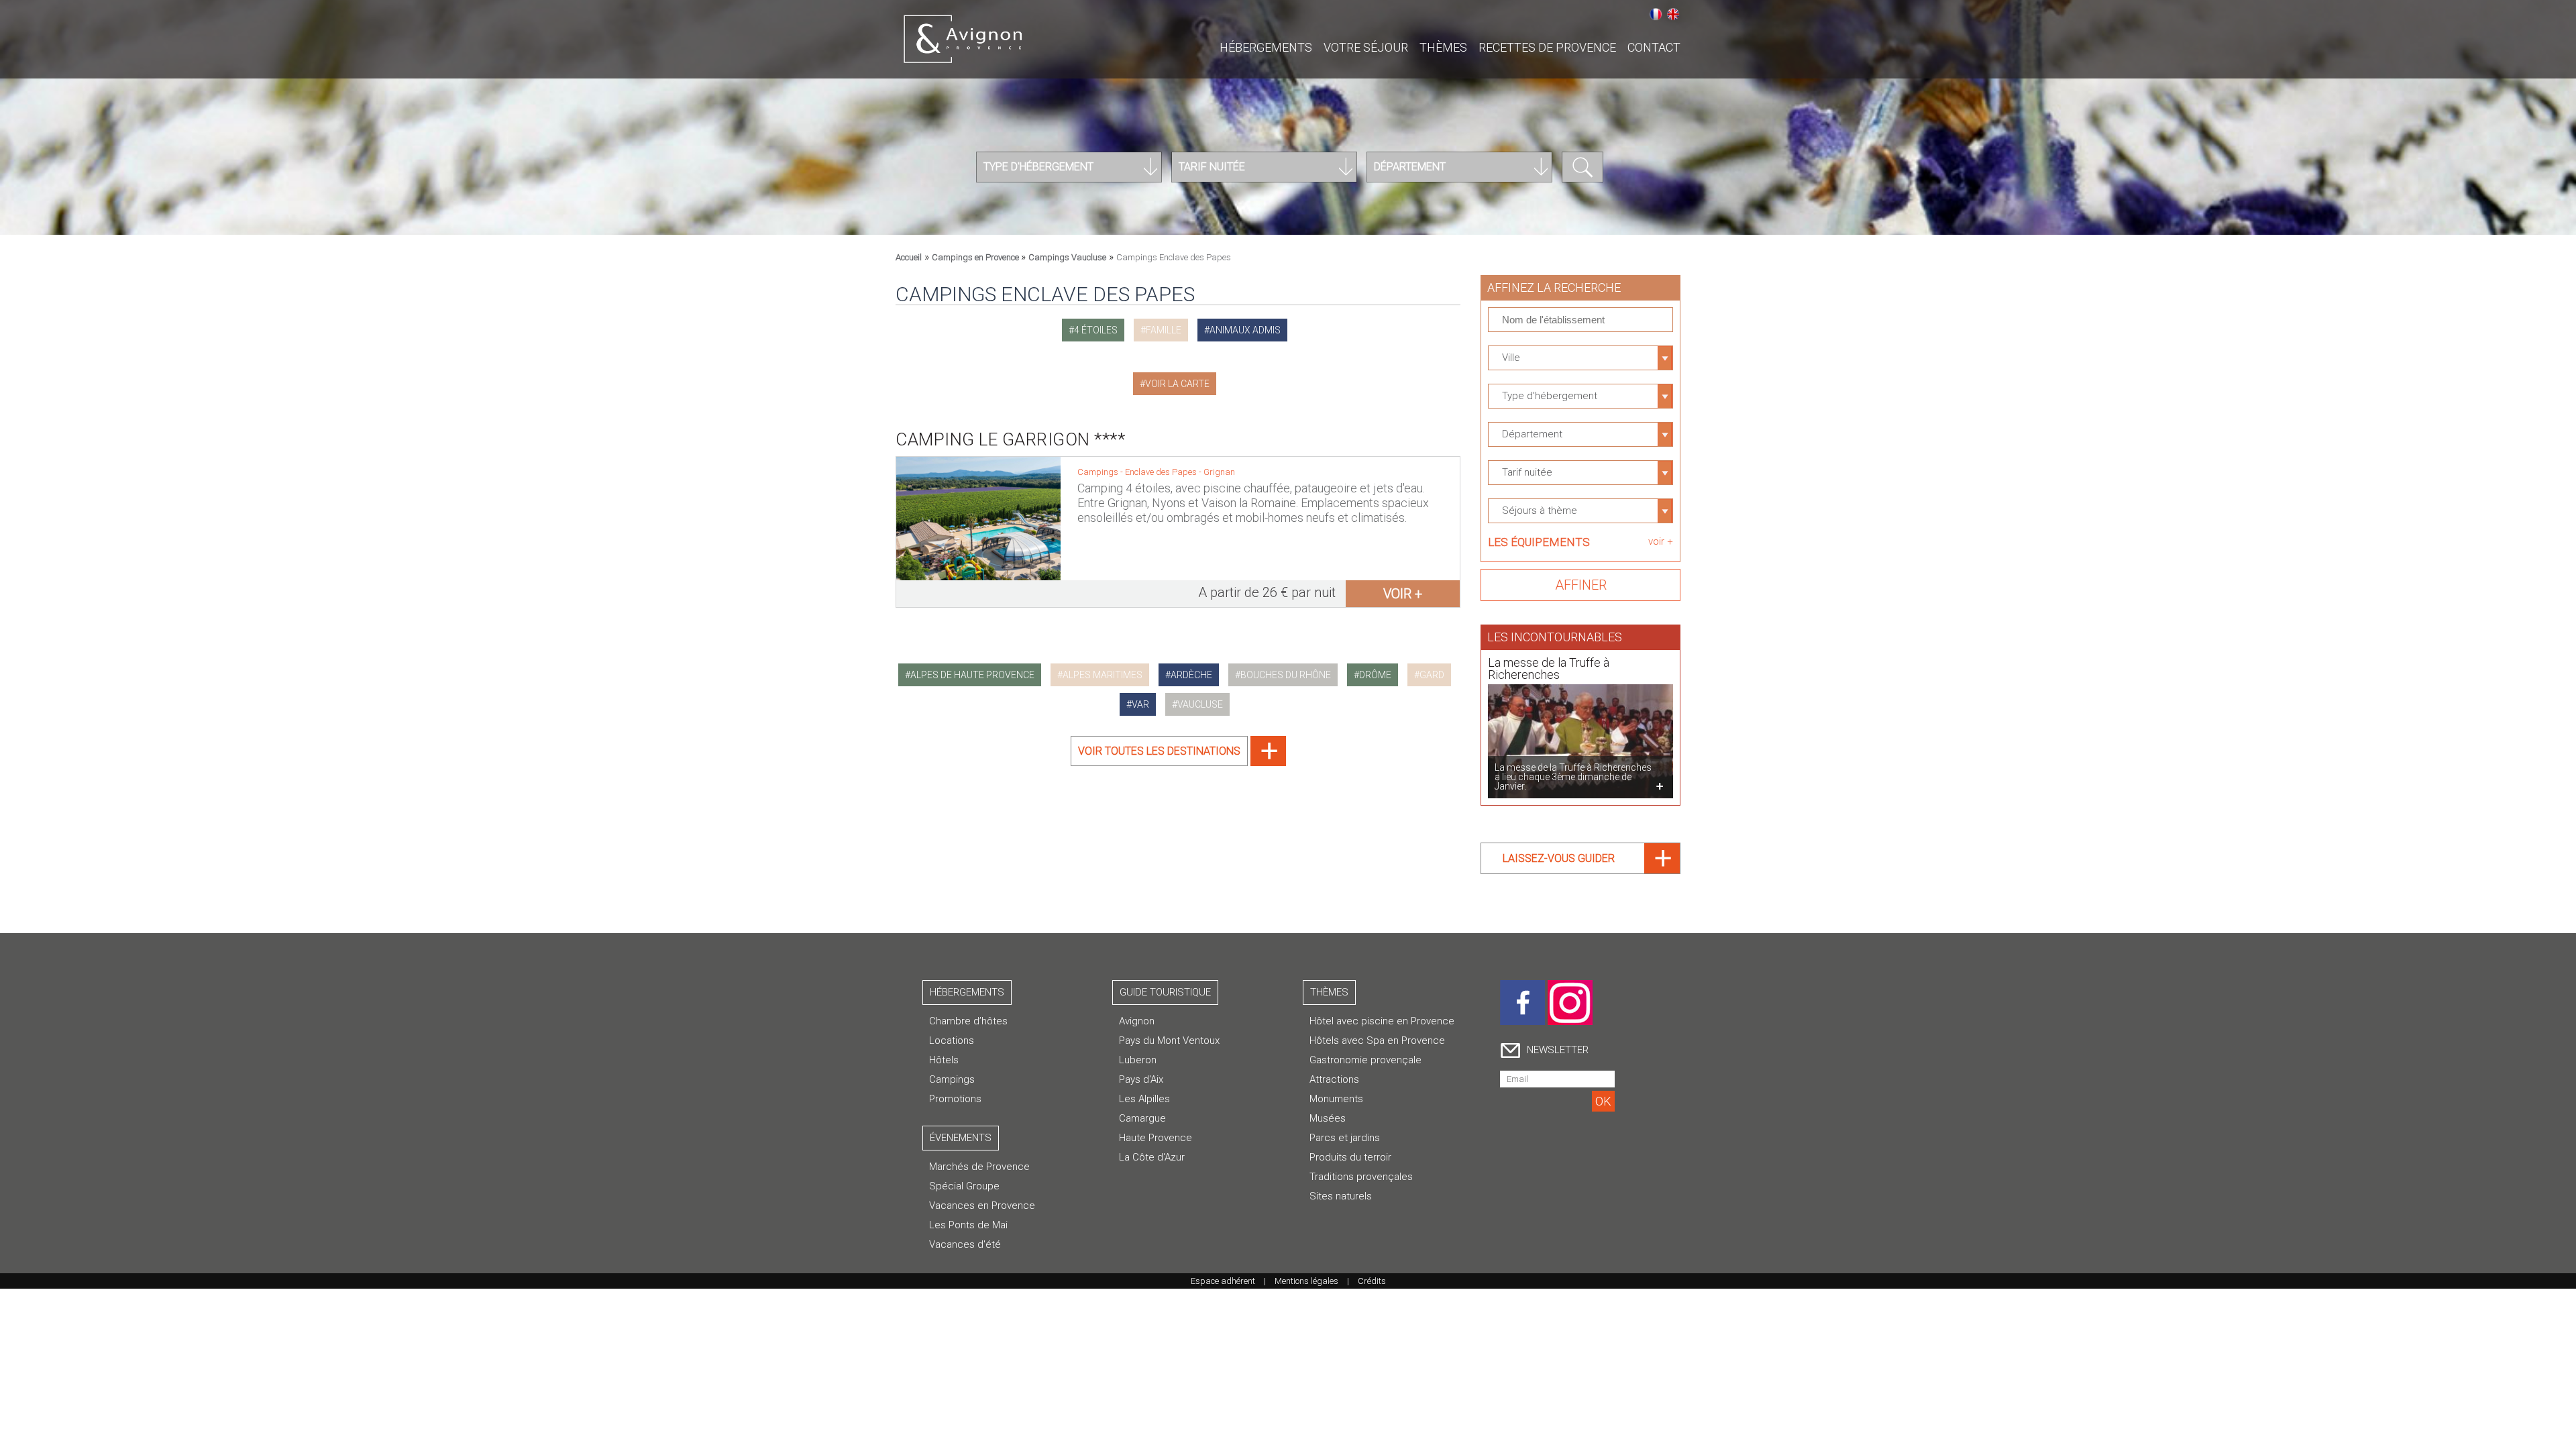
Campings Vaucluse (1067, 257)
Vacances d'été (965, 1244)
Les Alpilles (1144, 1099)
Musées (1328, 1118)
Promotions (955, 1099)
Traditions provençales (1361, 1177)
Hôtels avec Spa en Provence (1377, 1040)
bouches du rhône (1286, 675)
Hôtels (944, 1060)
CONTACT (1654, 47)
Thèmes (1443, 47)
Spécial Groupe (964, 1186)
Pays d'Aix (1141, 1079)
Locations (952, 1040)
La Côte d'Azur (1152, 1157)
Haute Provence (1156, 1138)
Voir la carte (1177, 384)
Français (1656, 14)
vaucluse (1200, 704)
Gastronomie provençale (1365, 1060)
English (1673, 14)
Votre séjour (1366, 47)
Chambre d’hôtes (968, 1021)
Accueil (909, 257)
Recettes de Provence (1547, 47)
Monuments (1336, 1099)
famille (1164, 330)
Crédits (1372, 1281)
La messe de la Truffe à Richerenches (1549, 668)
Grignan (1219, 472)
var (1140, 704)
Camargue (1142, 1118)
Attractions (1334, 1079)
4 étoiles (1096, 330)
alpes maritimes (1103, 675)
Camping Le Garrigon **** (1010, 439)
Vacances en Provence (982, 1205)
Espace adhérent (1223, 1281)
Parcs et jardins (1345, 1138)
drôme (1375, 675)
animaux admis (1245, 330)
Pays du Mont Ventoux (1169, 1040)
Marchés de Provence (979, 1167)
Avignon (1137, 1021)
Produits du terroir (1350, 1157)
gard (1432, 675)
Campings (952, 1079)
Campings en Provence (976, 257)
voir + (1403, 594)
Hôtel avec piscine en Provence (1382, 1021)
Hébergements (1266, 47)
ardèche (1191, 675)
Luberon (1138, 1060)
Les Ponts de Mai (968, 1225)
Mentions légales (1306, 1281)
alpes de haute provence (972, 675)
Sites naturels (1341, 1196)
